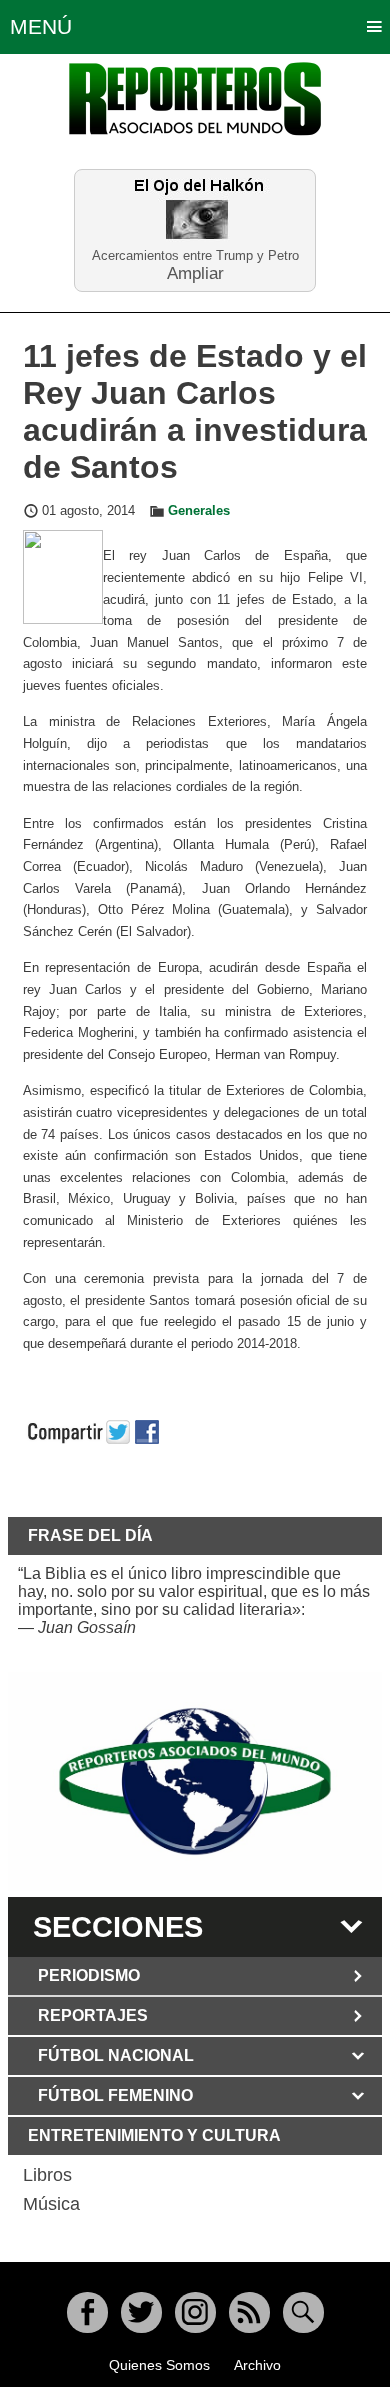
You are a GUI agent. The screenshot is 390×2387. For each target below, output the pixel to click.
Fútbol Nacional (116, 2055)
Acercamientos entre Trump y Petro (195, 255)
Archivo (257, 2365)
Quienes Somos (159, 2365)
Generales (199, 511)
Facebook (87, 2312)
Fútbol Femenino (115, 2095)
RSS (249, 2312)
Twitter (141, 2312)
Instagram (195, 2312)
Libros (47, 2175)
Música (51, 2204)
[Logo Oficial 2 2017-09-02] (195, 1781)
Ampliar (195, 272)
